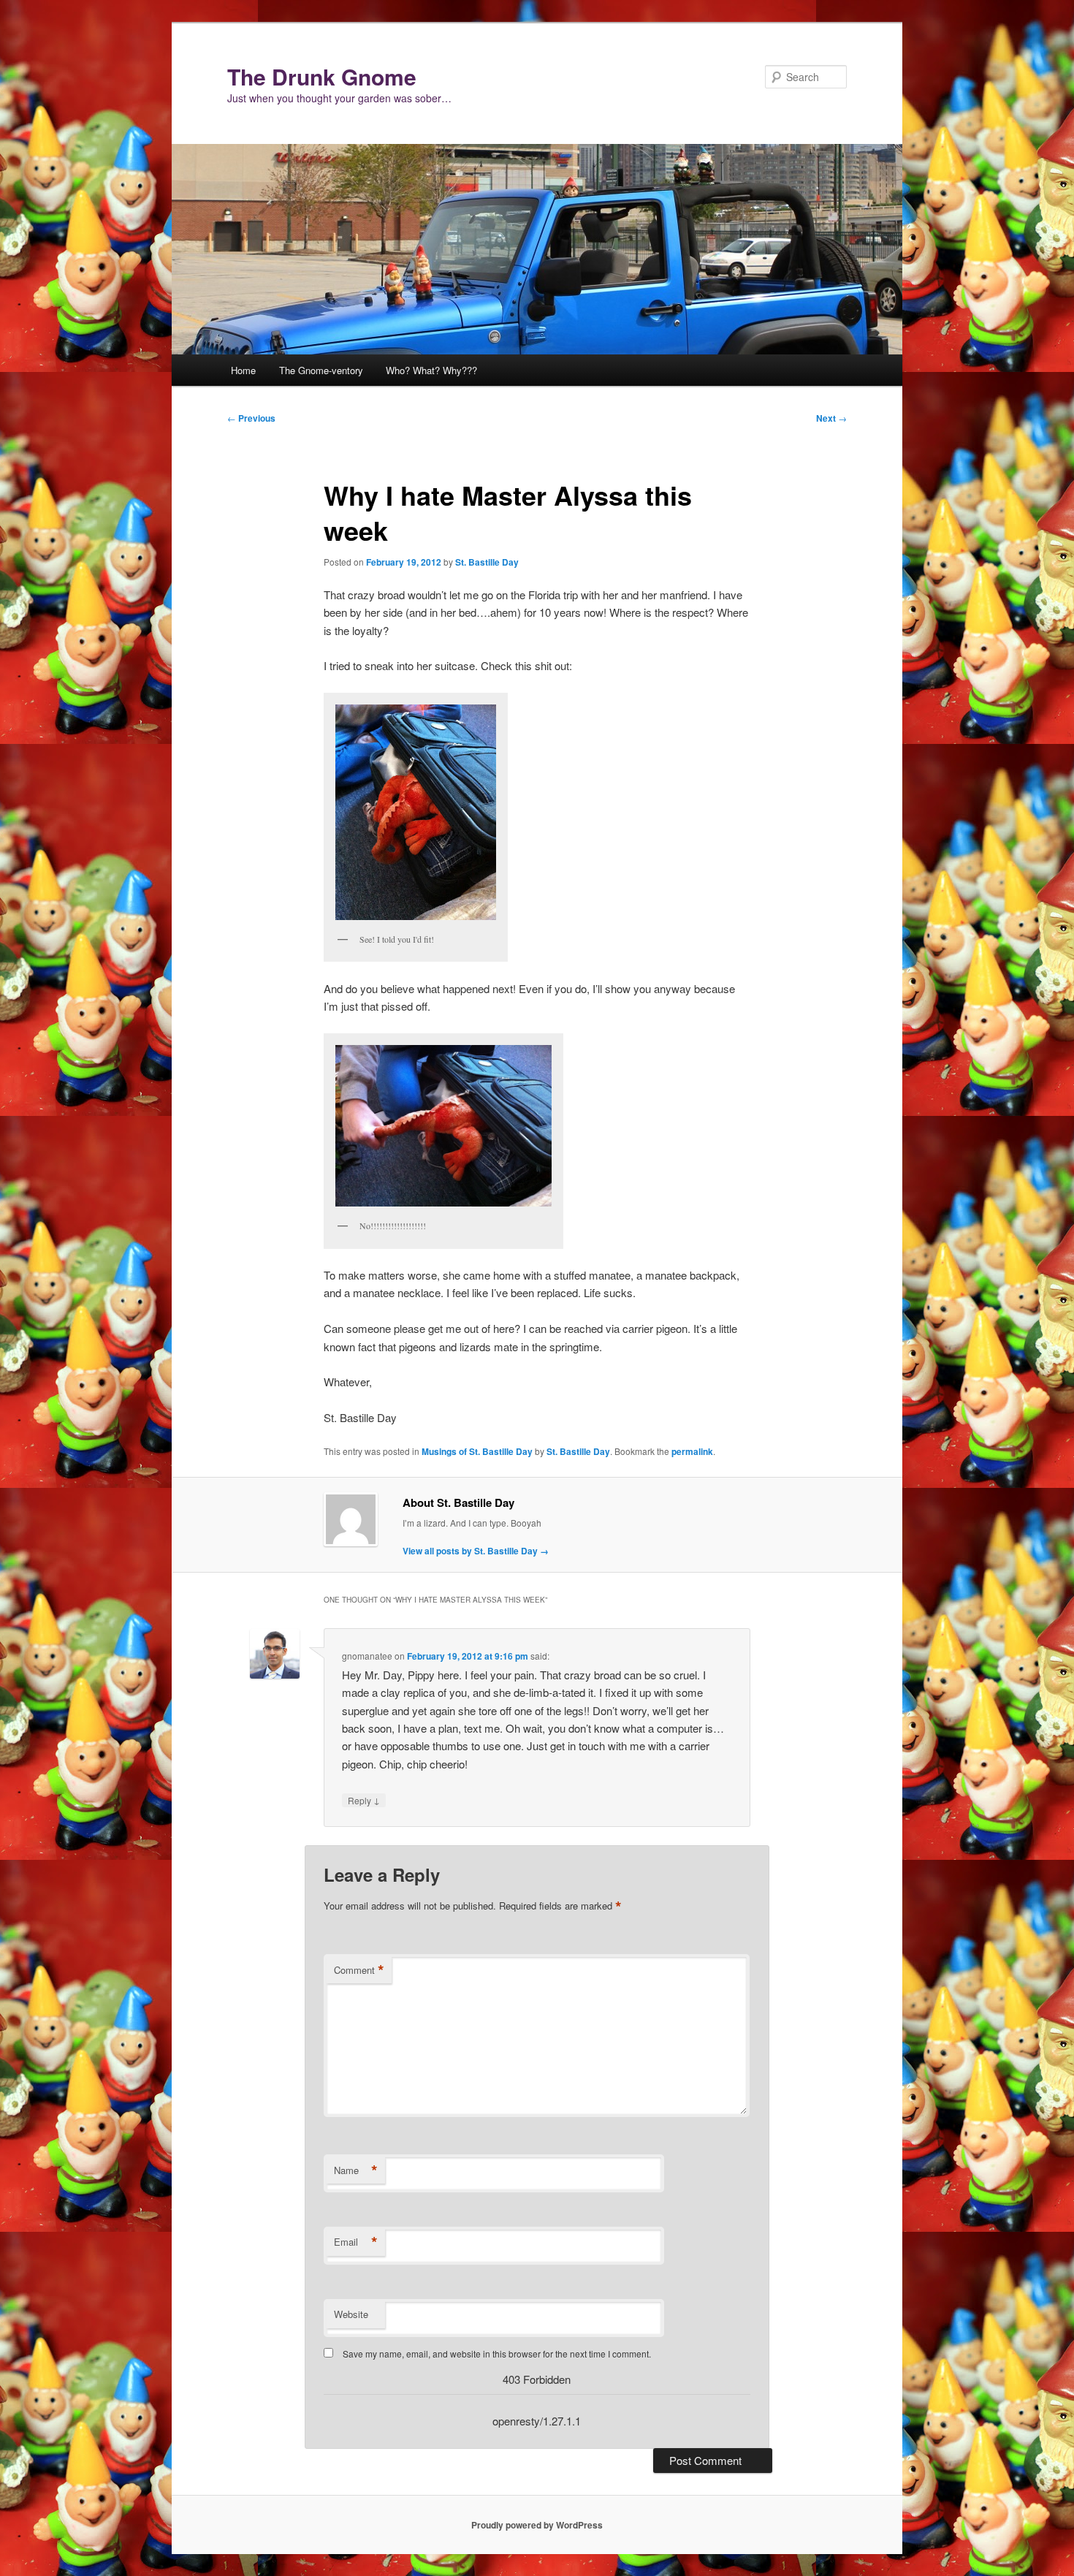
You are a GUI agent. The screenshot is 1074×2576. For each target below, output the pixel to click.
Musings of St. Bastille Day (477, 1451)
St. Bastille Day (487, 562)
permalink (692, 1451)
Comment (359, 1970)
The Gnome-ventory (321, 370)
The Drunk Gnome (322, 76)
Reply (364, 1800)
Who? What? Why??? (431, 370)
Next (831, 418)
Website (351, 2314)
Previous (251, 418)
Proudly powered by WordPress (537, 2525)
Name (356, 2170)
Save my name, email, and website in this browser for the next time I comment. (497, 2353)
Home (243, 370)
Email (356, 2242)
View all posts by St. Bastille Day (476, 1551)
